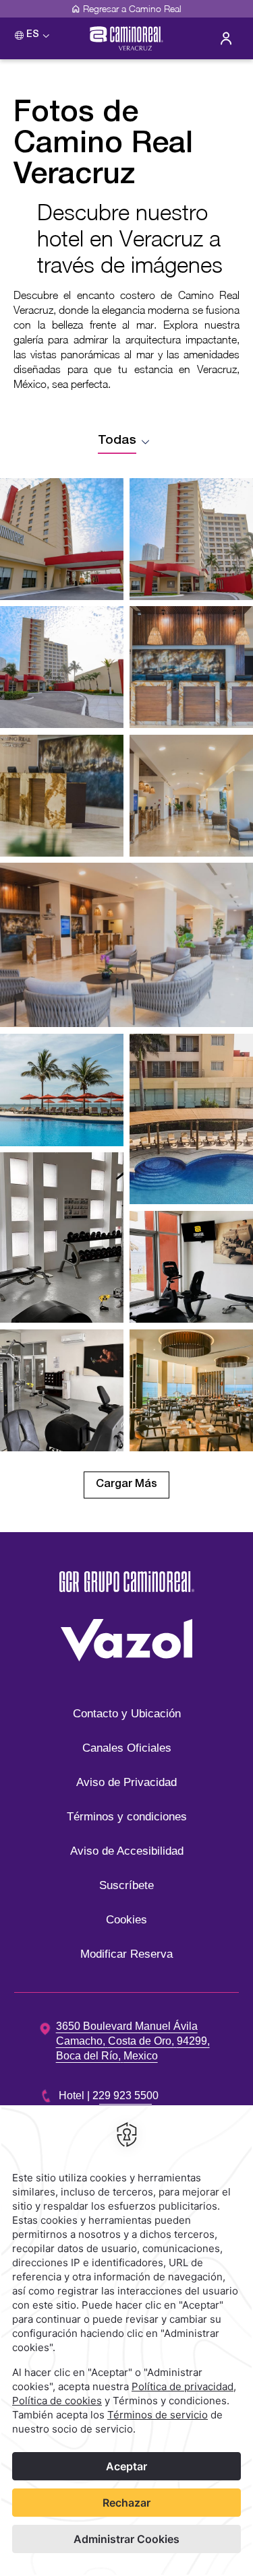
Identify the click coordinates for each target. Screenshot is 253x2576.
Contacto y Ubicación (127, 1714)
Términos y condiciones (127, 1817)
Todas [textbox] (117, 441)
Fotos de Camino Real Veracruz (103, 146)
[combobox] (126, 441)
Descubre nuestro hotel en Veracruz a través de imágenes (130, 238)
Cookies (126, 1920)
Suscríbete (126, 1885)
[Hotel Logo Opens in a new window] (127, 1599)
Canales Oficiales (127, 1748)
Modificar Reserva (126, 1954)
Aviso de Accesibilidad (127, 1851)
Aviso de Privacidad (126, 1782)
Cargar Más (126, 1485)
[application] (126, 2341)
